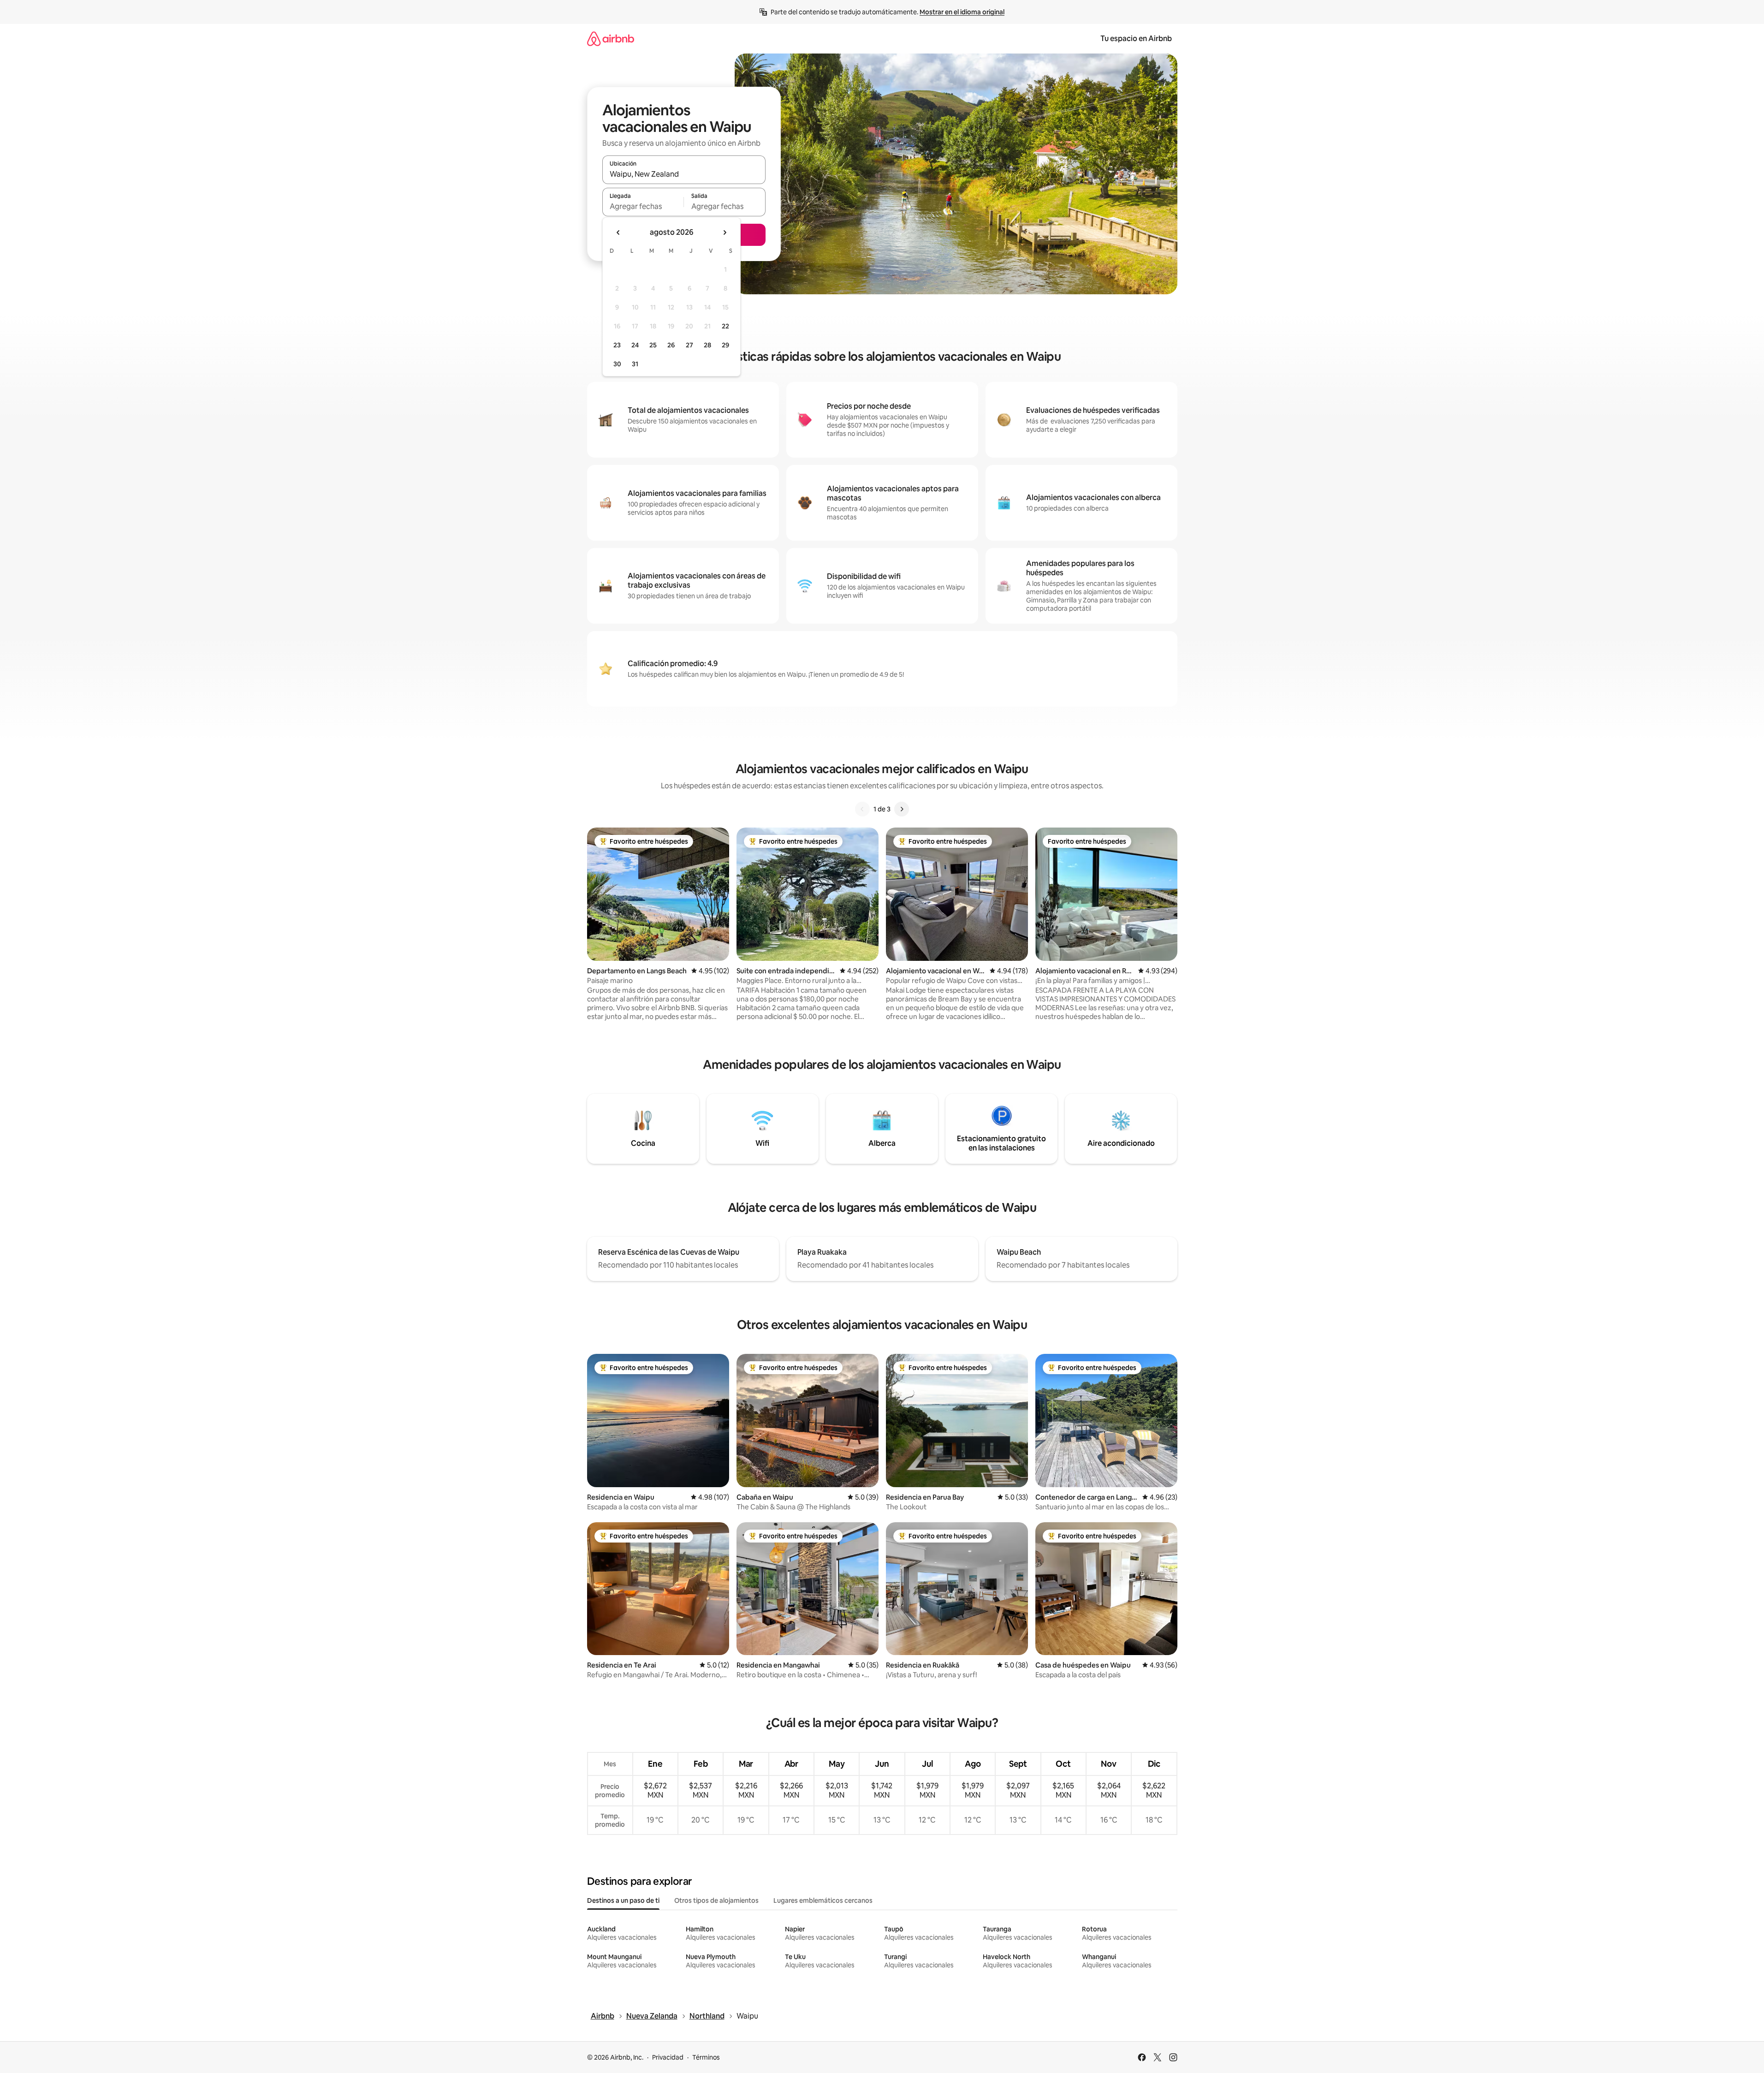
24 (635, 345)
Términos (706, 2057)
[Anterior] (862, 809)
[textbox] (643, 206)
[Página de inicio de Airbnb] (611, 39)
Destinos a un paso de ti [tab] (623, 1900)
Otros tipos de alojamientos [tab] (716, 1900)
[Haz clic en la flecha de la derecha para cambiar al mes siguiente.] (725, 232)
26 (671, 345)
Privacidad (668, 2057)
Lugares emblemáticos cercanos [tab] (823, 1900)
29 (725, 345)
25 (653, 345)
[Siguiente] (902, 809)
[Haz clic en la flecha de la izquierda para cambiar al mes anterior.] (618, 232)
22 (725, 326)
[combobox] (684, 174)
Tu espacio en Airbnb (1136, 39)
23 (617, 345)
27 (689, 345)
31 (635, 364)
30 (617, 364)
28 (707, 345)
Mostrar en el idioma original (962, 12)
